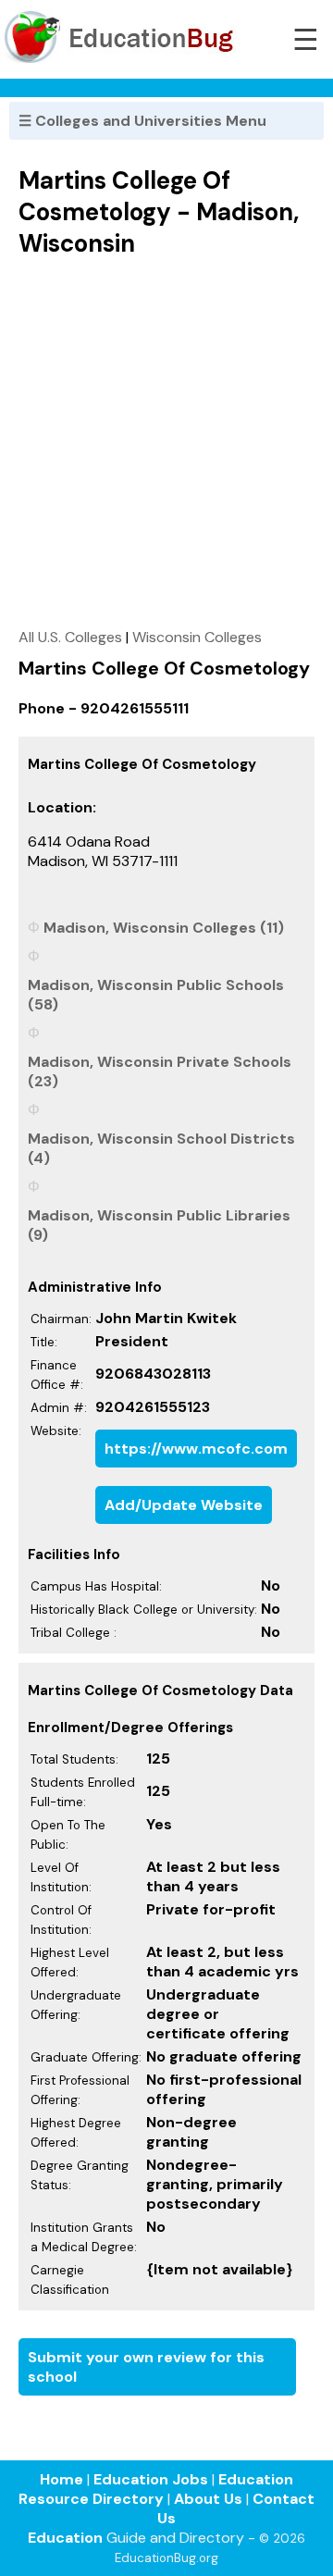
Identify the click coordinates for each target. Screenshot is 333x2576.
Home (62, 2479)
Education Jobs (151, 2479)
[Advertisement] (166, 442)
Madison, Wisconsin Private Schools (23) (160, 1071)
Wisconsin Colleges (197, 637)
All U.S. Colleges (70, 637)
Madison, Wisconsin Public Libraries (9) (159, 1225)
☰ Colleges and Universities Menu (142, 121)
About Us (208, 2499)
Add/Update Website (184, 1505)
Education (65, 2538)
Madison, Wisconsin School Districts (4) (161, 1148)
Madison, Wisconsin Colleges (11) (164, 928)
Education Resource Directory (156, 2489)
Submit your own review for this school (146, 2367)
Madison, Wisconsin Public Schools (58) (156, 995)
